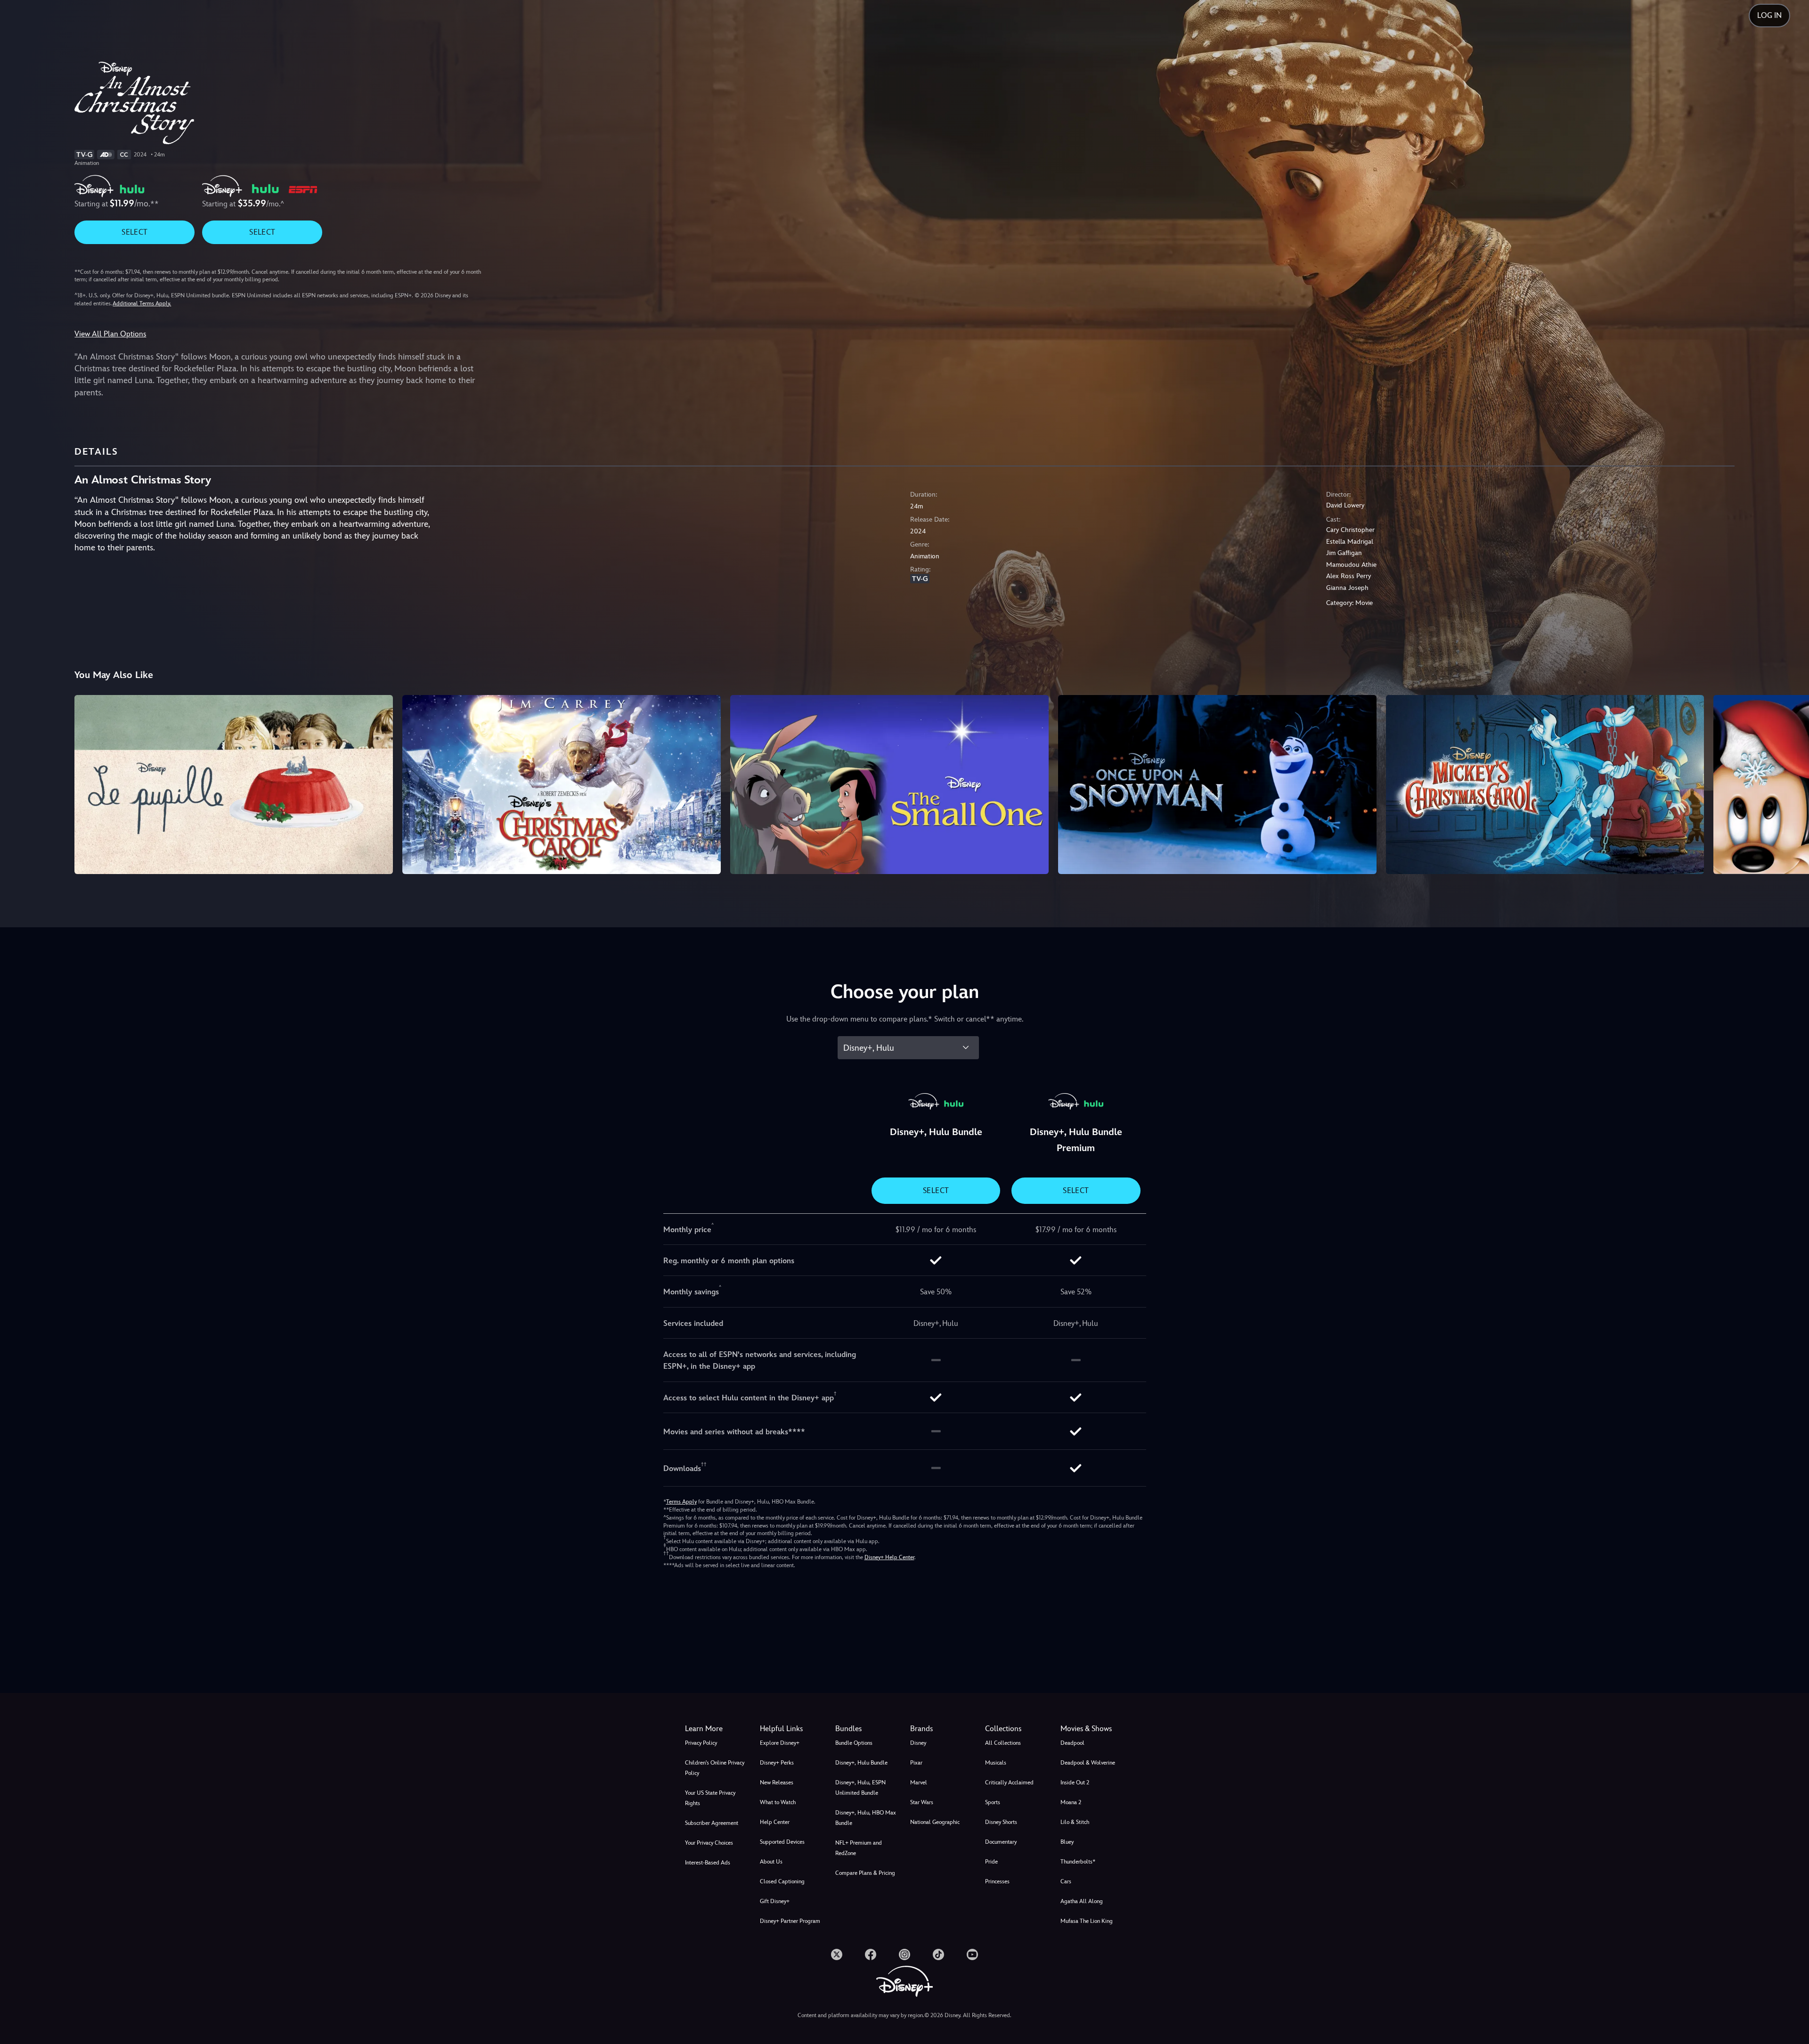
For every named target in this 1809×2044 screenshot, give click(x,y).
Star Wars (922, 1802)
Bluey (1067, 1842)
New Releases (777, 1782)
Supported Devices (782, 1842)
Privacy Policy (701, 1743)
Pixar (916, 1763)
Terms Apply (681, 1502)
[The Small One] (889, 785)
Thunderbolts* (1078, 1862)
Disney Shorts (1001, 1822)
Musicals (996, 1763)
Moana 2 (1071, 1802)
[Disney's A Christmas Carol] (562, 785)
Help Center (775, 1822)
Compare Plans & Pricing (865, 1873)
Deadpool (1072, 1743)
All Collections (1003, 1743)
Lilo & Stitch (1075, 1822)
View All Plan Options (110, 334)
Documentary (1001, 1842)
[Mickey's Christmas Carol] (1545, 785)
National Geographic (935, 1822)
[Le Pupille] (234, 785)
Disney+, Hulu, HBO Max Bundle (866, 1818)
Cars (1066, 1881)
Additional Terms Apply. (142, 303)
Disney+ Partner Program (790, 1921)
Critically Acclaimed (1009, 1782)
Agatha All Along (1082, 1901)
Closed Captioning (782, 1881)
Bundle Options (854, 1743)
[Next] (1791, 783)
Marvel (919, 1782)
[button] (792, 1729)
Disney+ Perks (777, 1763)
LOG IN (1769, 15)
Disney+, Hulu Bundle (861, 1763)
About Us (771, 1862)
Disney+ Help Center (889, 1557)
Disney (918, 1743)
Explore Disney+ (780, 1743)
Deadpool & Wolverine (1088, 1763)
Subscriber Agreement (712, 1823)
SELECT (134, 232)
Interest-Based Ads (708, 1863)
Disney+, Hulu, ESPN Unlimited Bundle (860, 1788)
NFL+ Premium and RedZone (859, 1848)
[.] (837, 1954)
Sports (993, 1802)
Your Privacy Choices (709, 1843)
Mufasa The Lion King (1087, 1921)
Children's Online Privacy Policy (715, 1768)
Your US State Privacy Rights (710, 1798)
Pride (991, 1862)
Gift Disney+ (775, 1901)
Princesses (997, 1881)
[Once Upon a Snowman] (1217, 785)
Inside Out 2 (1075, 1782)
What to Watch (778, 1802)
